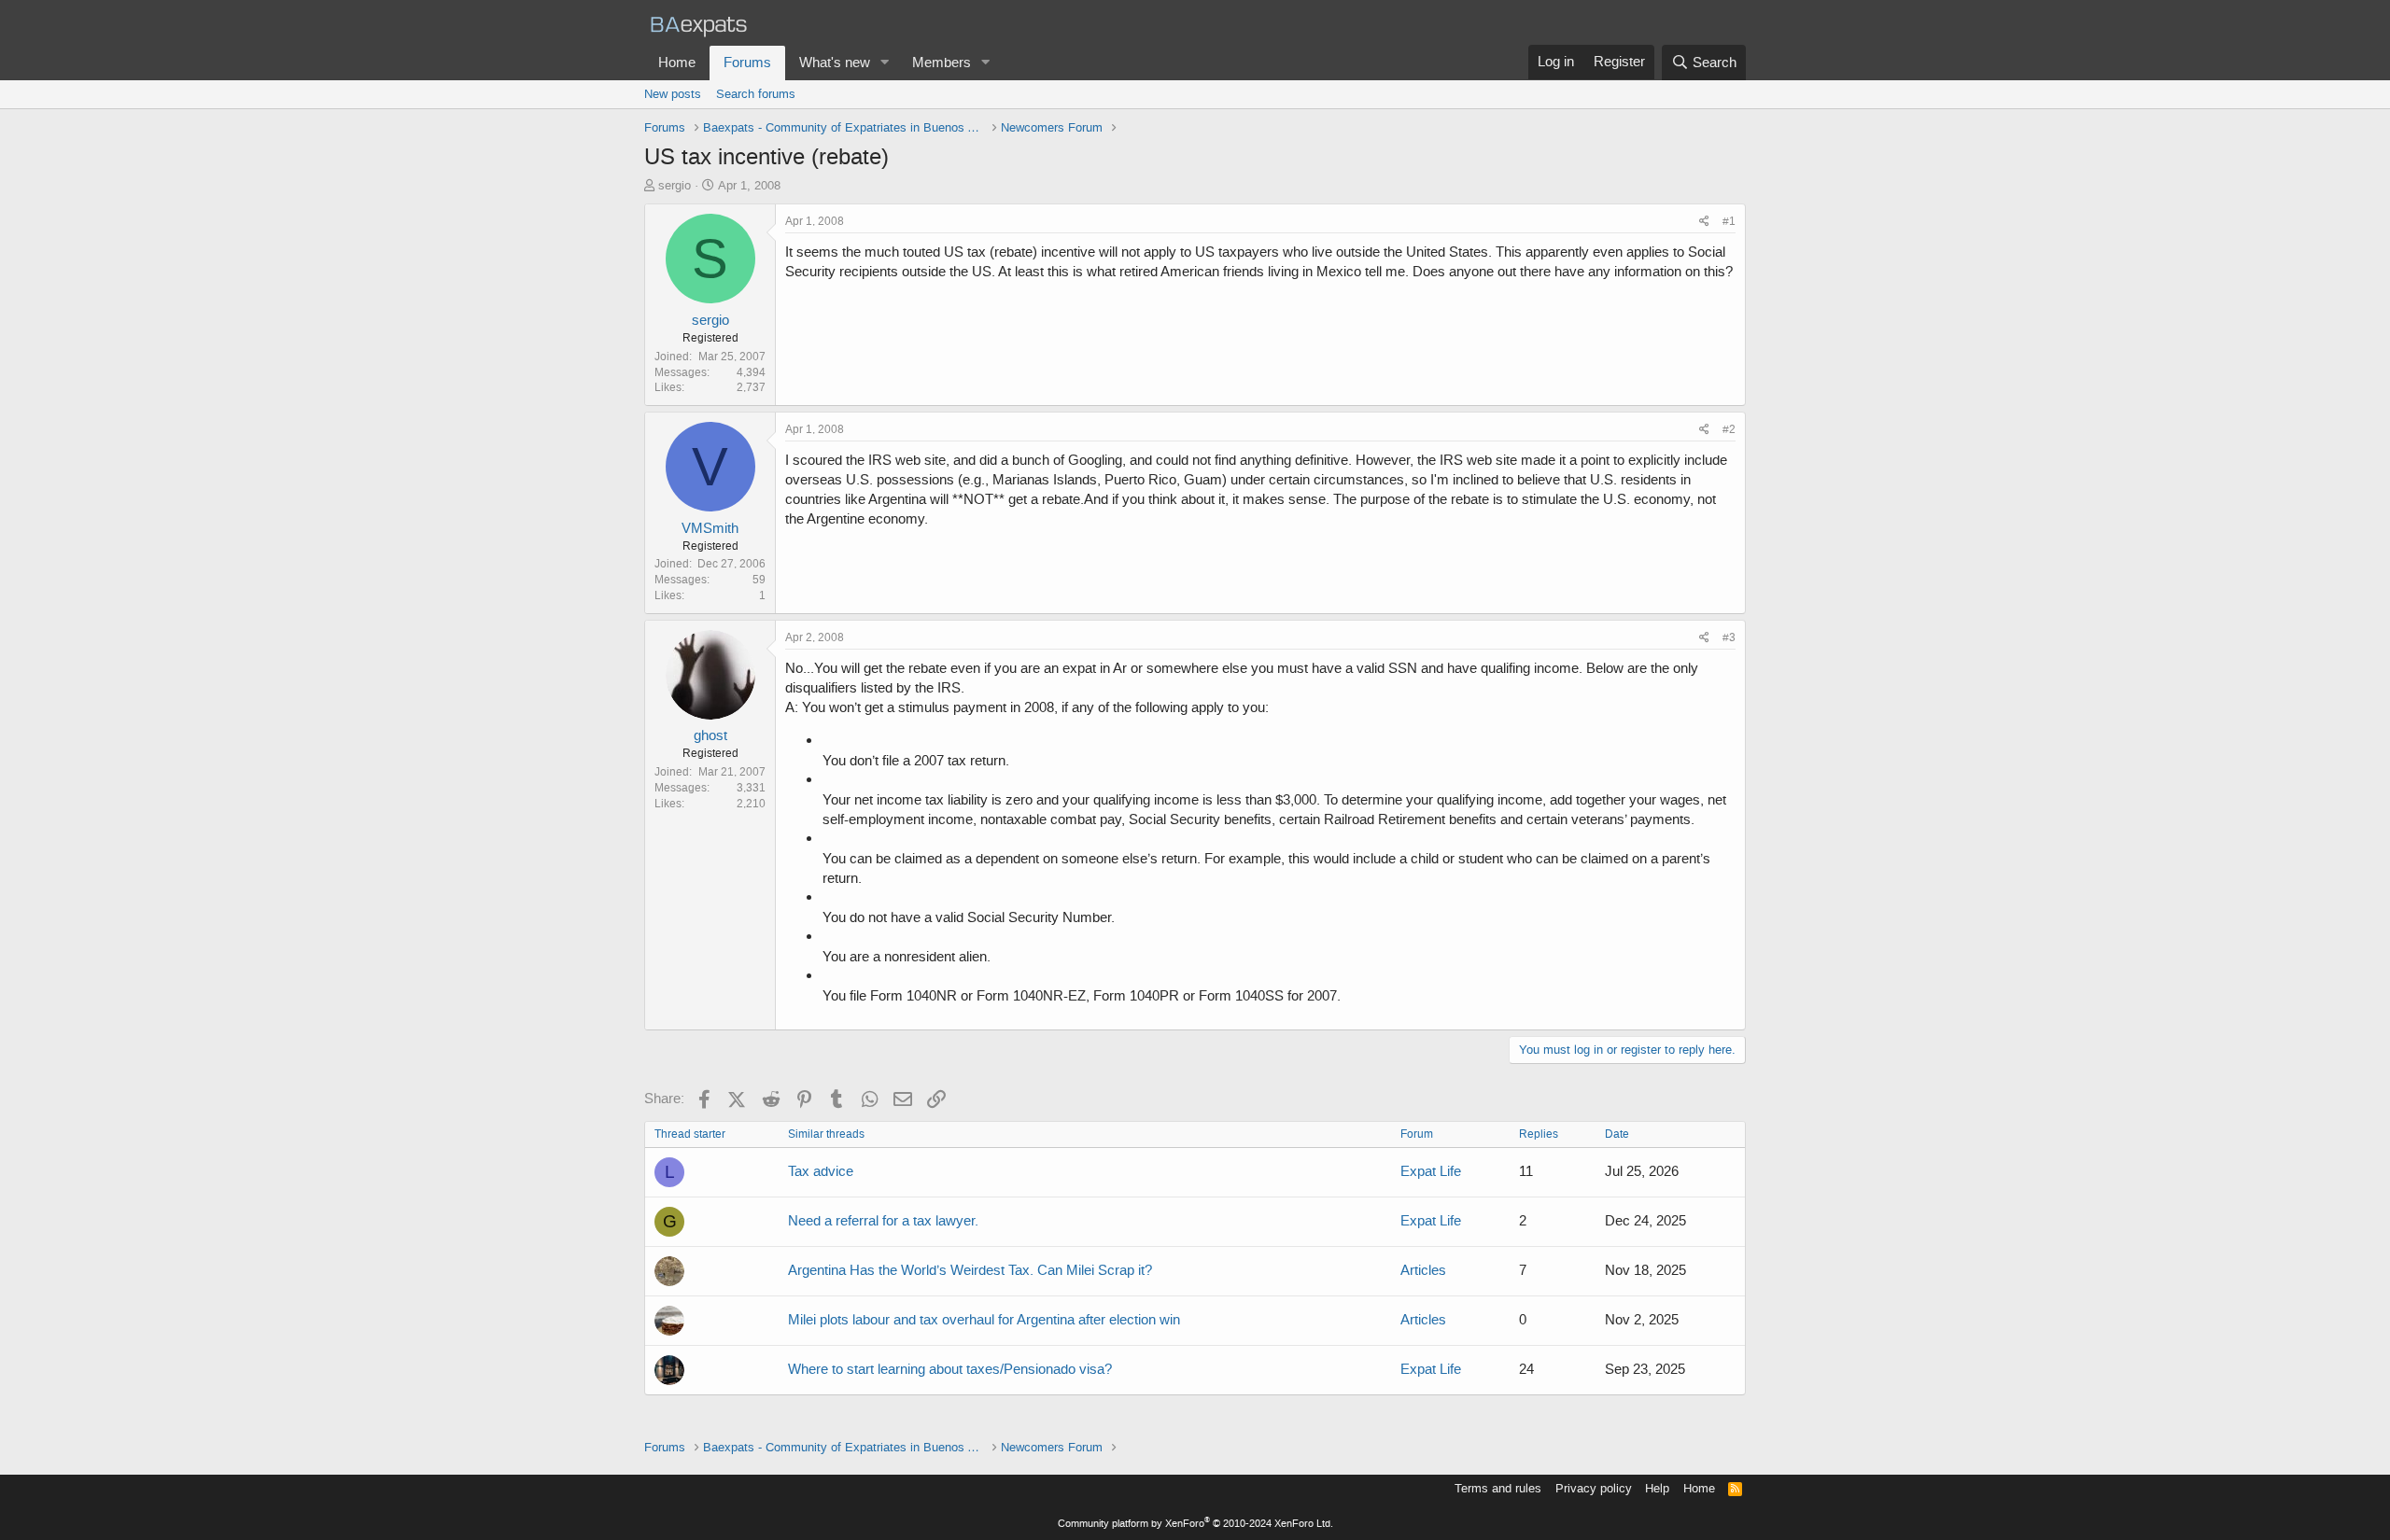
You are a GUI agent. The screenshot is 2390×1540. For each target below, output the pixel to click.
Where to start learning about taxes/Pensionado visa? (950, 1369)
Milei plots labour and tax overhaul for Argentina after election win (984, 1320)
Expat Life (1431, 1171)
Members (942, 63)
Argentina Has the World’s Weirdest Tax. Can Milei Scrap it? (970, 1270)
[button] (885, 63)
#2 (1729, 429)
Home (677, 63)
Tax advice (821, 1171)
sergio (675, 185)
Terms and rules (1498, 1488)
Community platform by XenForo (1195, 1524)
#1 (1729, 221)
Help (1657, 1488)
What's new (835, 63)
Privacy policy (1594, 1488)
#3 (1729, 637)
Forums (747, 63)
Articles (1423, 1270)
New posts (673, 94)
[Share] (1704, 222)
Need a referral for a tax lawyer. (883, 1221)
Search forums (756, 94)
